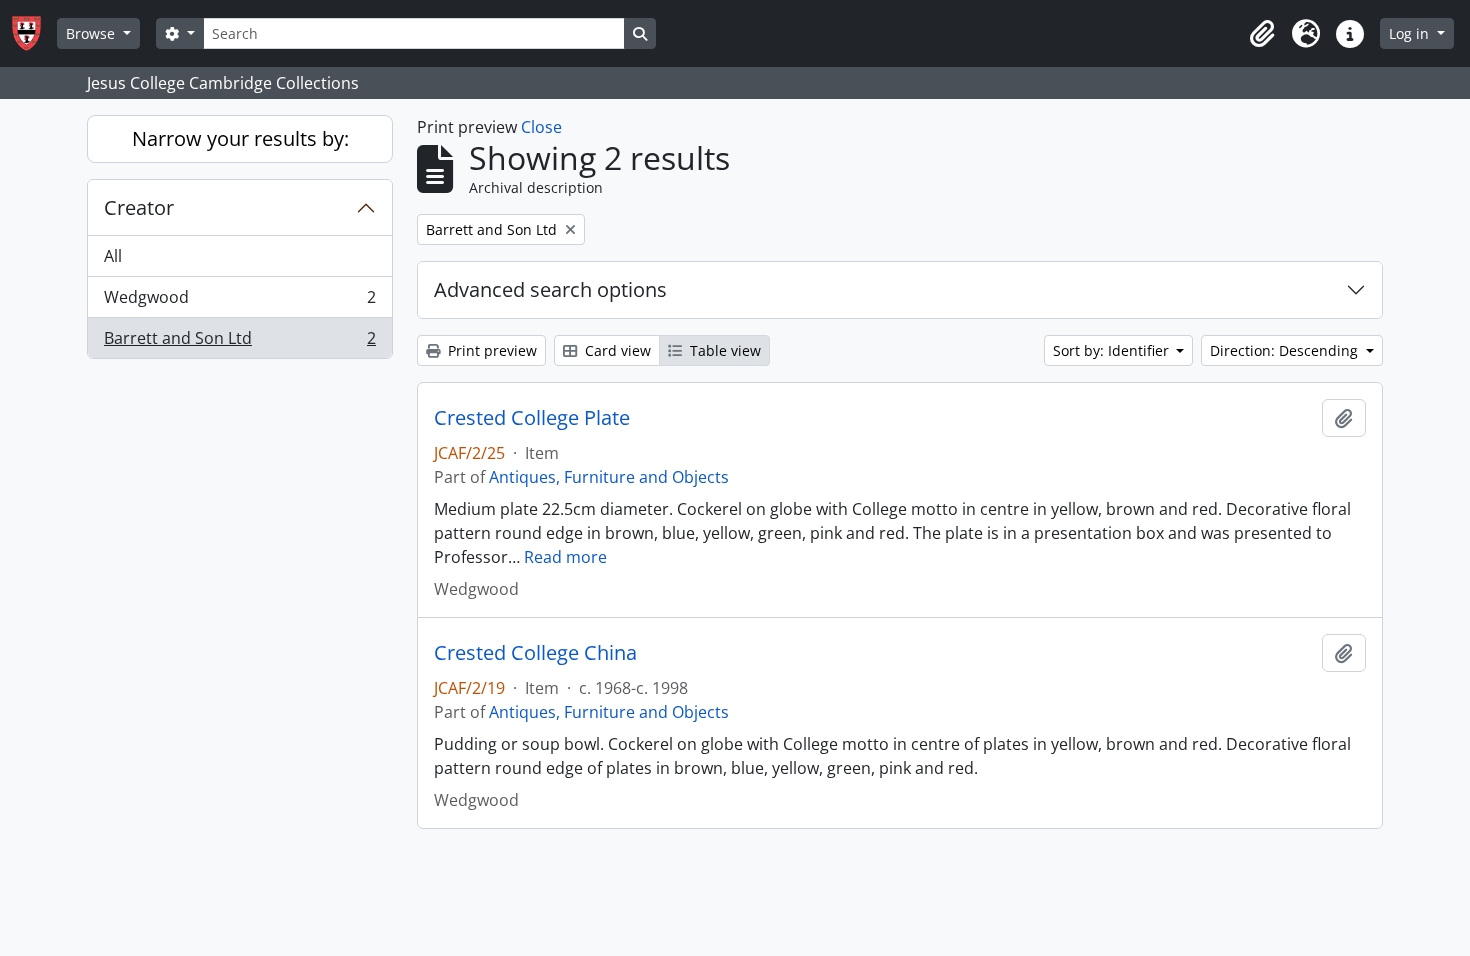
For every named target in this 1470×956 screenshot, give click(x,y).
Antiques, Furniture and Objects (609, 477)
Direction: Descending (1286, 350)
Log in (1411, 33)
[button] (1262, 34)
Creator (139, 207)
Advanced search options (550, 289)
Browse (92, 33)
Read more (565, 557)
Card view (616, 350)
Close (541, 127)
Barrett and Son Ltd (239, 342)
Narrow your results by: (240, 138)
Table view (723, 350)
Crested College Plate (532, 418)
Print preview (490, 350)
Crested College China (535, 653)
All (113, 256)
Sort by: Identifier (1113, 350)
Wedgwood (239, 302)
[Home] (34, 33)
